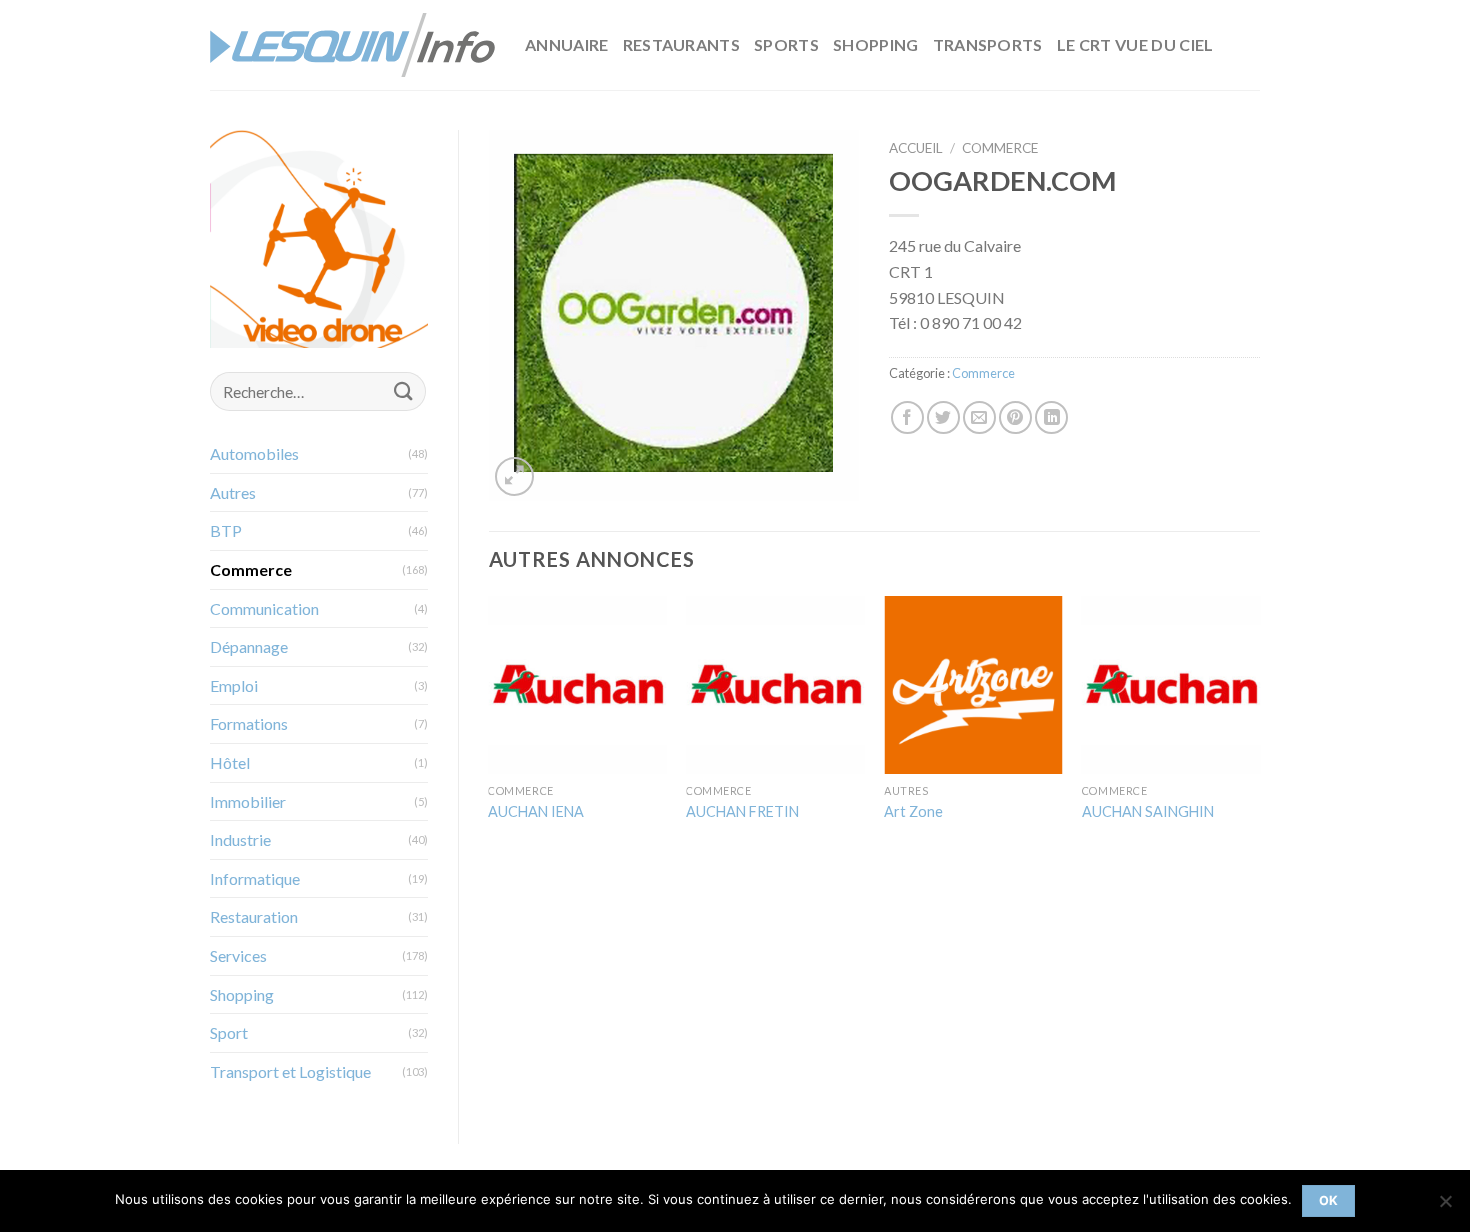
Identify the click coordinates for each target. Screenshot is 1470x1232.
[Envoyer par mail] (979, 417)
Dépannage (249, 646)
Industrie (240, 839)
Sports (786, 44)
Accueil (916, 148)
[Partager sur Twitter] (943, 417)
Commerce (251, 569)
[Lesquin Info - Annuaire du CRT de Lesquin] (352, 45)
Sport (229, 1032)
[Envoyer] (403, 391)
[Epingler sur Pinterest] (1015, 417)
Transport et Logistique (290, 1071)
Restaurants (682, 44)
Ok (1329, 1200)
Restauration (254, 916)
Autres (233, 492)
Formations (249, 723)
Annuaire (567, 44)
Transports (988, 44)
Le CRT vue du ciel (1135, 44)
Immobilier (248, 801)
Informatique (255, 878)
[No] (1445, 1207)
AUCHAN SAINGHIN (1148, 811)
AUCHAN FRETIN (742, 811)
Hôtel (230, 762)
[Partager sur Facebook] (907, 417)
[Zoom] (514, 476)
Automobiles (254, 453)
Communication (264, 608)
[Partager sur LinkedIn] (1051, 417)
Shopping (876, 44)
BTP (226, 530)
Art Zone (913, 811)
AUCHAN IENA (536, 811)
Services (238, 955)
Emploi (234, 685)
